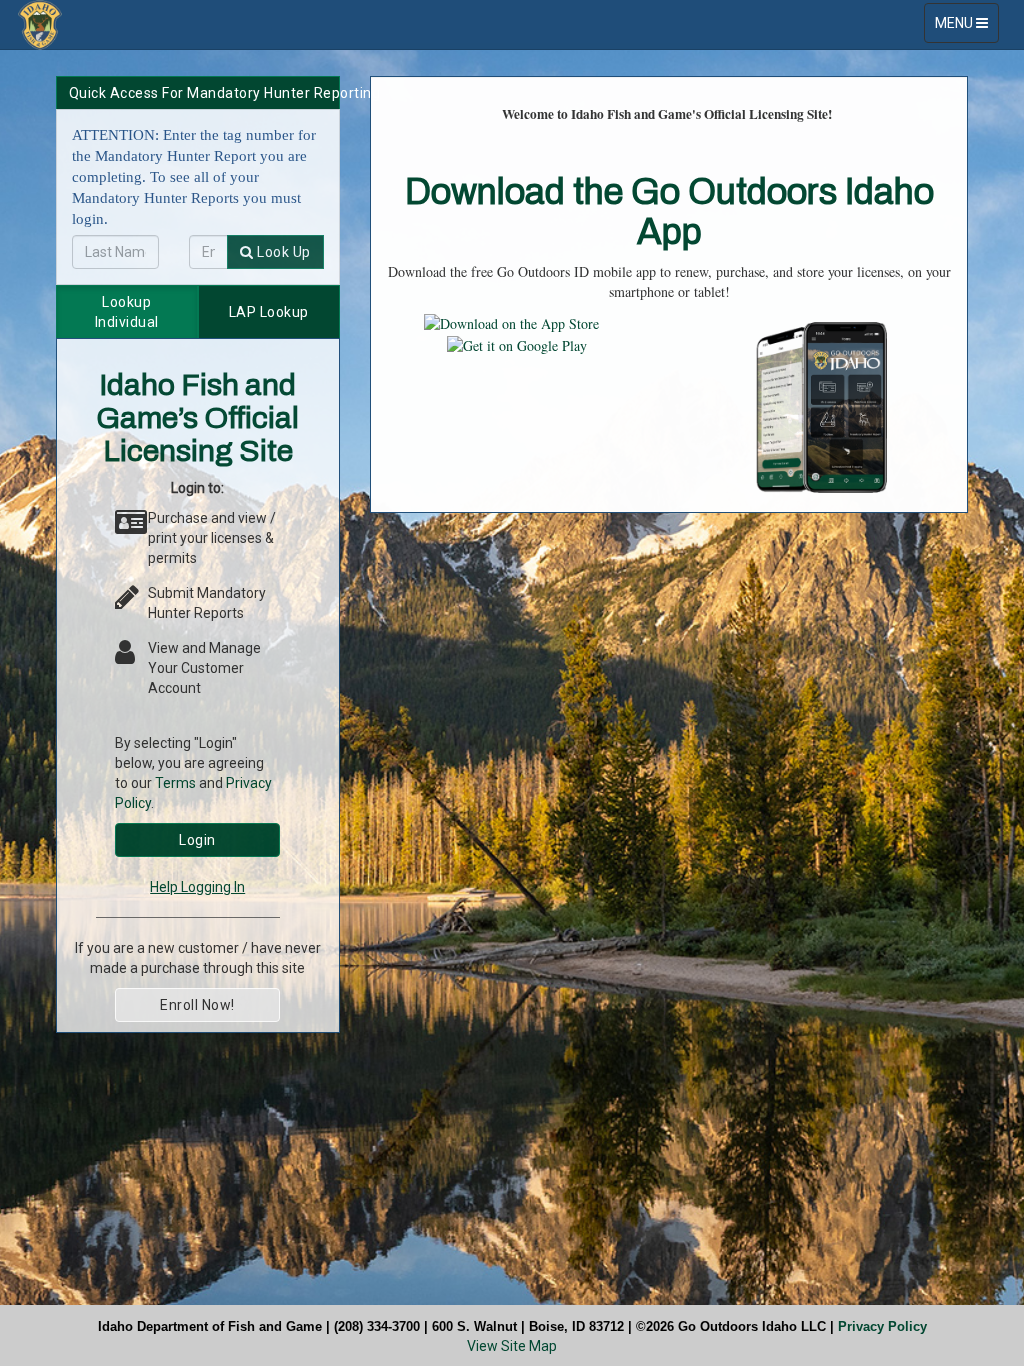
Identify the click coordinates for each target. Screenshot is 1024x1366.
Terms (175, 783)
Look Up (282, 252)
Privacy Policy (882, 1326)
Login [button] (197, 840)
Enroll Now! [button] (197, 1005)
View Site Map (512, 1346)
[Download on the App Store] (511, 321)
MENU (966, 28)
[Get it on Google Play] (517, 343)
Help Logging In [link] (197, 887)
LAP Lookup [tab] (269, 312)
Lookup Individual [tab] (127, 312)
